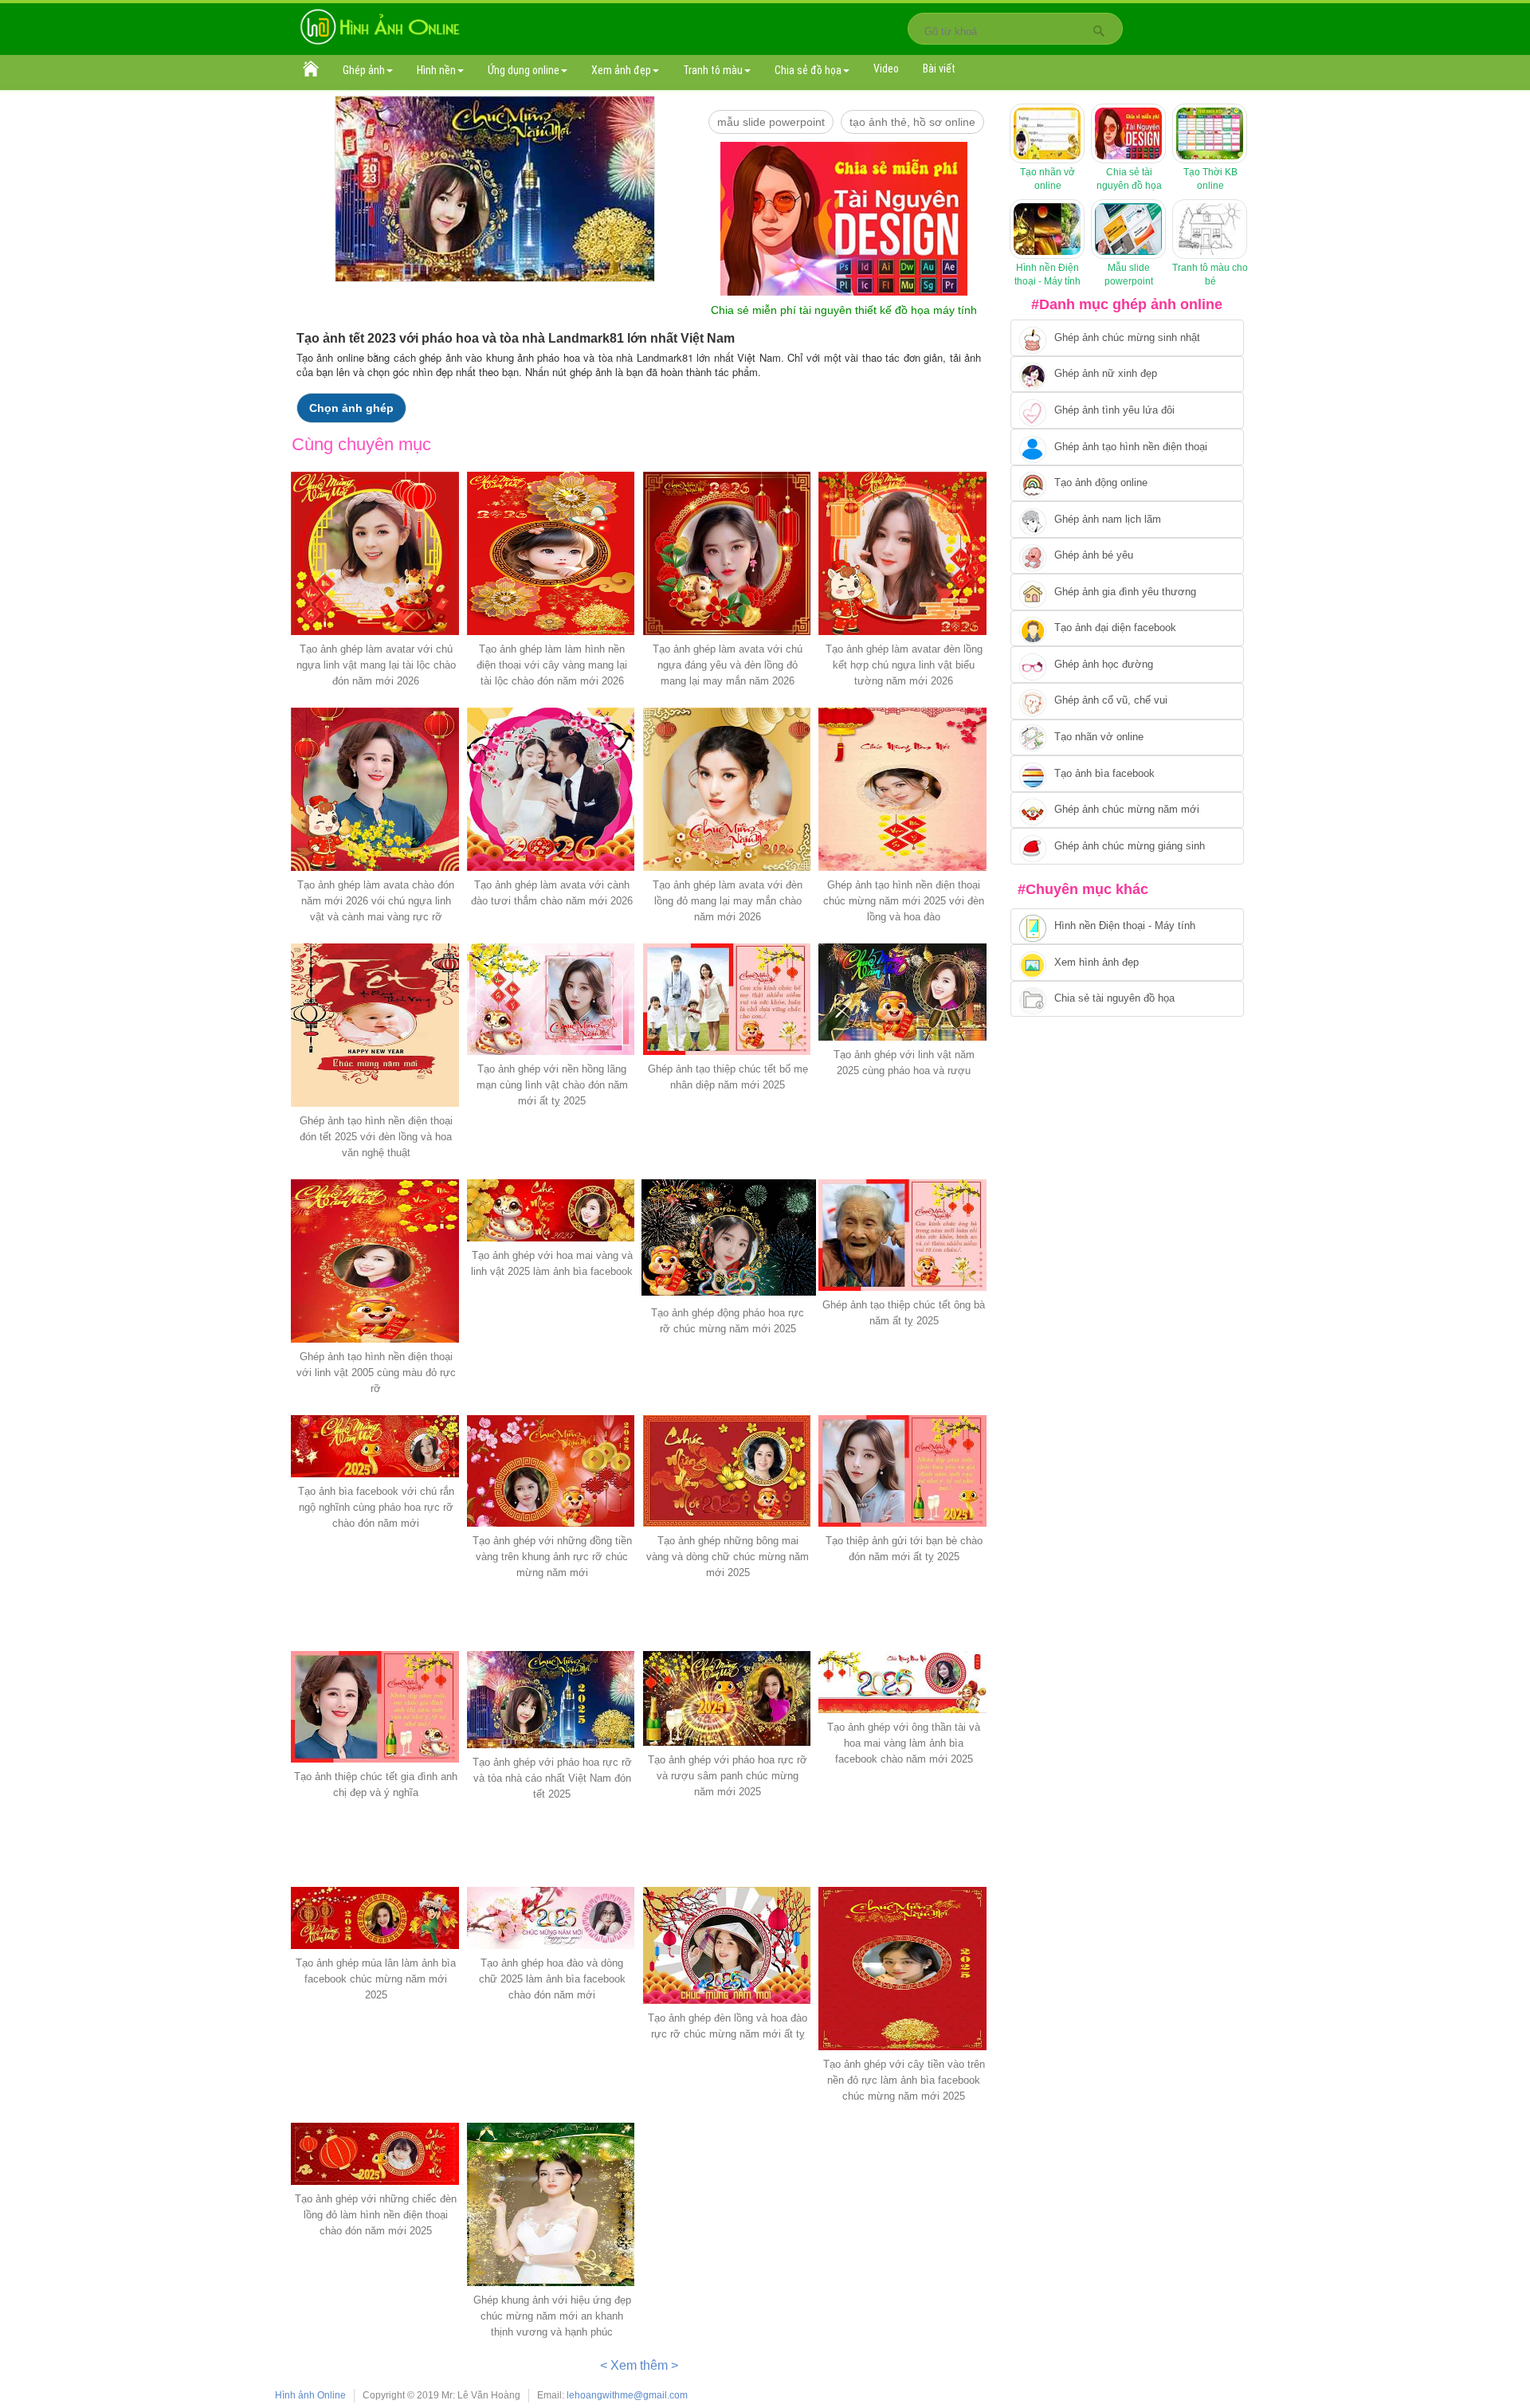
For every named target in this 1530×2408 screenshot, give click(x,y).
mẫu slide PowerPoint (771, 122)
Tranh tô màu (713, 70)
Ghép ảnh (364, 70)
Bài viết (939, 69)
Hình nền (436, 70)
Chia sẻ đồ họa (808, 70)
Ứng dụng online (524, 70)
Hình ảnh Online (310, 2395)
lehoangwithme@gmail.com (627, 2395)
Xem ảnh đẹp (621, 70)
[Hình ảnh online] (380, 26)
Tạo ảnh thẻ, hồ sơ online (912, 122)
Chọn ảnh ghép (351, 408)
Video (886, 69)
